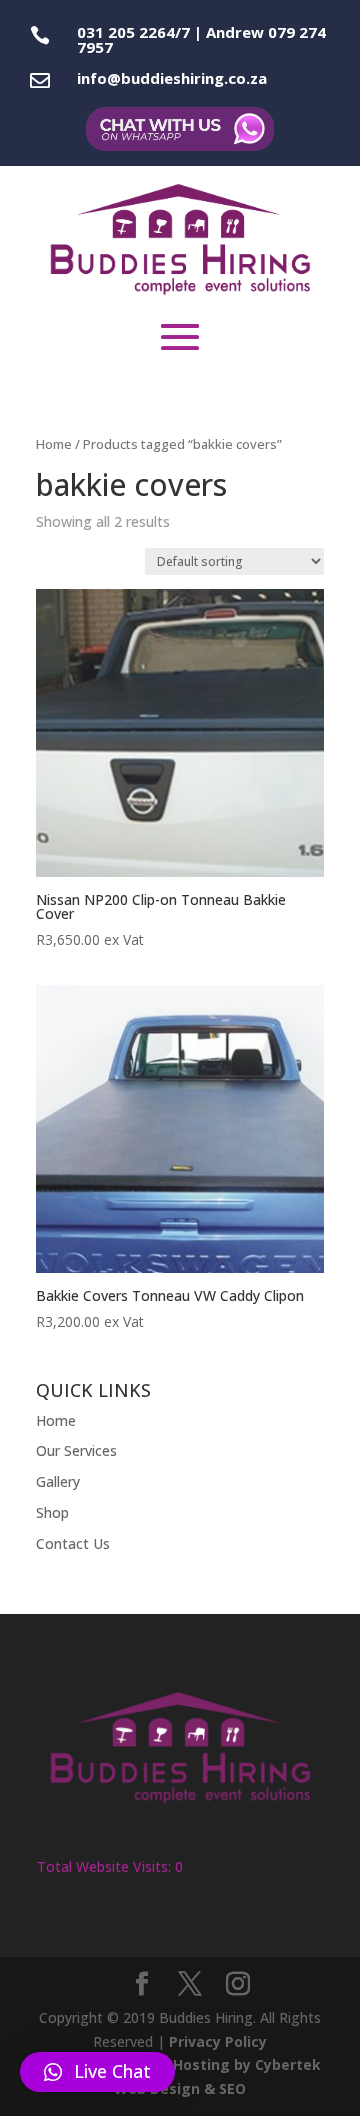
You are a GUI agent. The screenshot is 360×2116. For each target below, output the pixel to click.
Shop (52, 1512)
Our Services (76, 1450)
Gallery (58, 1481)
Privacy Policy (218, 2041)
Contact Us (73, 1543)
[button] (97, 2072)
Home (54, 444)
